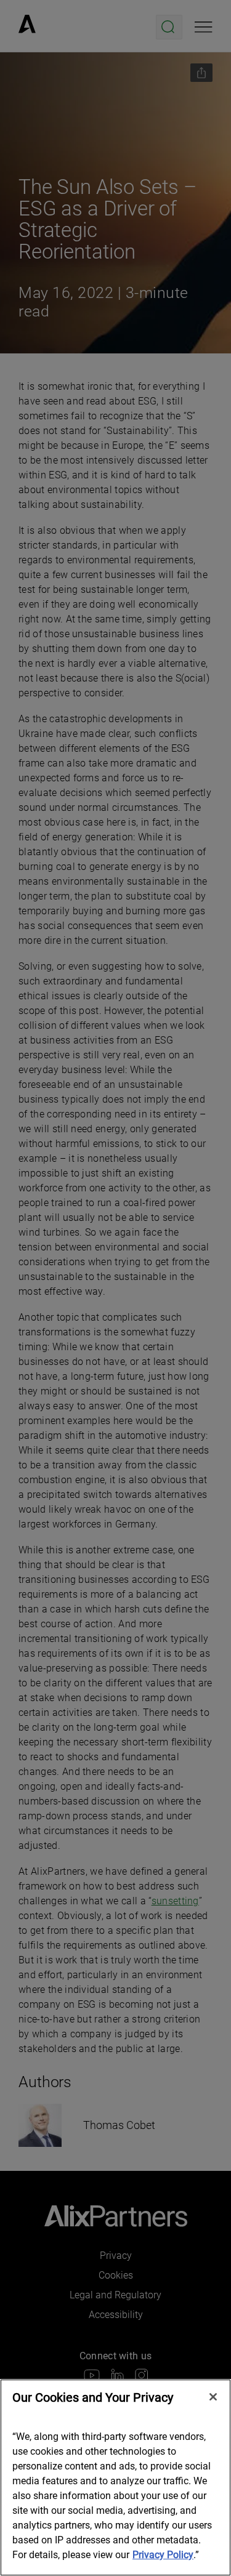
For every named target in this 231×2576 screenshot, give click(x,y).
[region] (115, 2477)
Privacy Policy (163, 2555)
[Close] (213, 2397)
